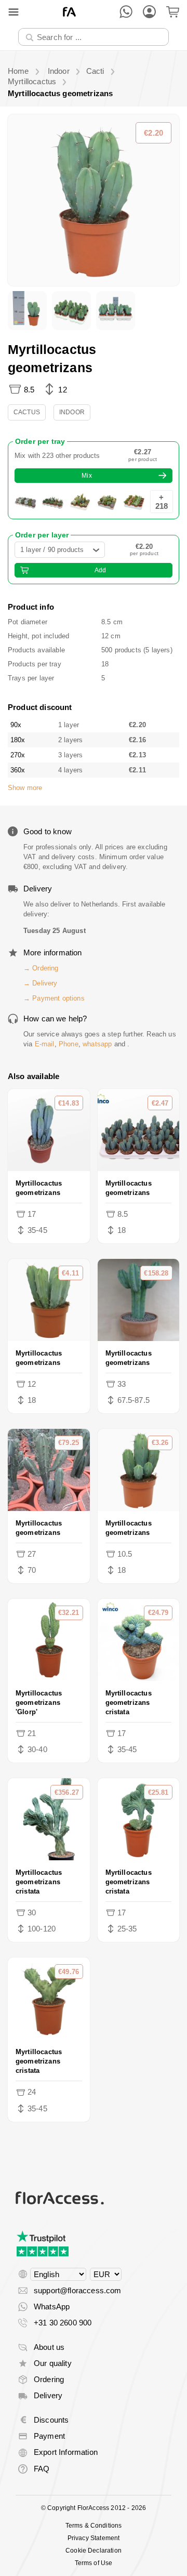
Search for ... (47, 28)
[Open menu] (14, 12)
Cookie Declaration (94, 2551)
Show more (25, 788)
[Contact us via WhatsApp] (126, 12)
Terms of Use (94, 2563)
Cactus (27, 412)
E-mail (45, 1044)
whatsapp (97, 1044)
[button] (94, 200)
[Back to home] (69, 12)
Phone (69, 1044)
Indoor (72, 412)
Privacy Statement (94, 2538)
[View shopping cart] (173, 12)
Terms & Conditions (94, 2526)
